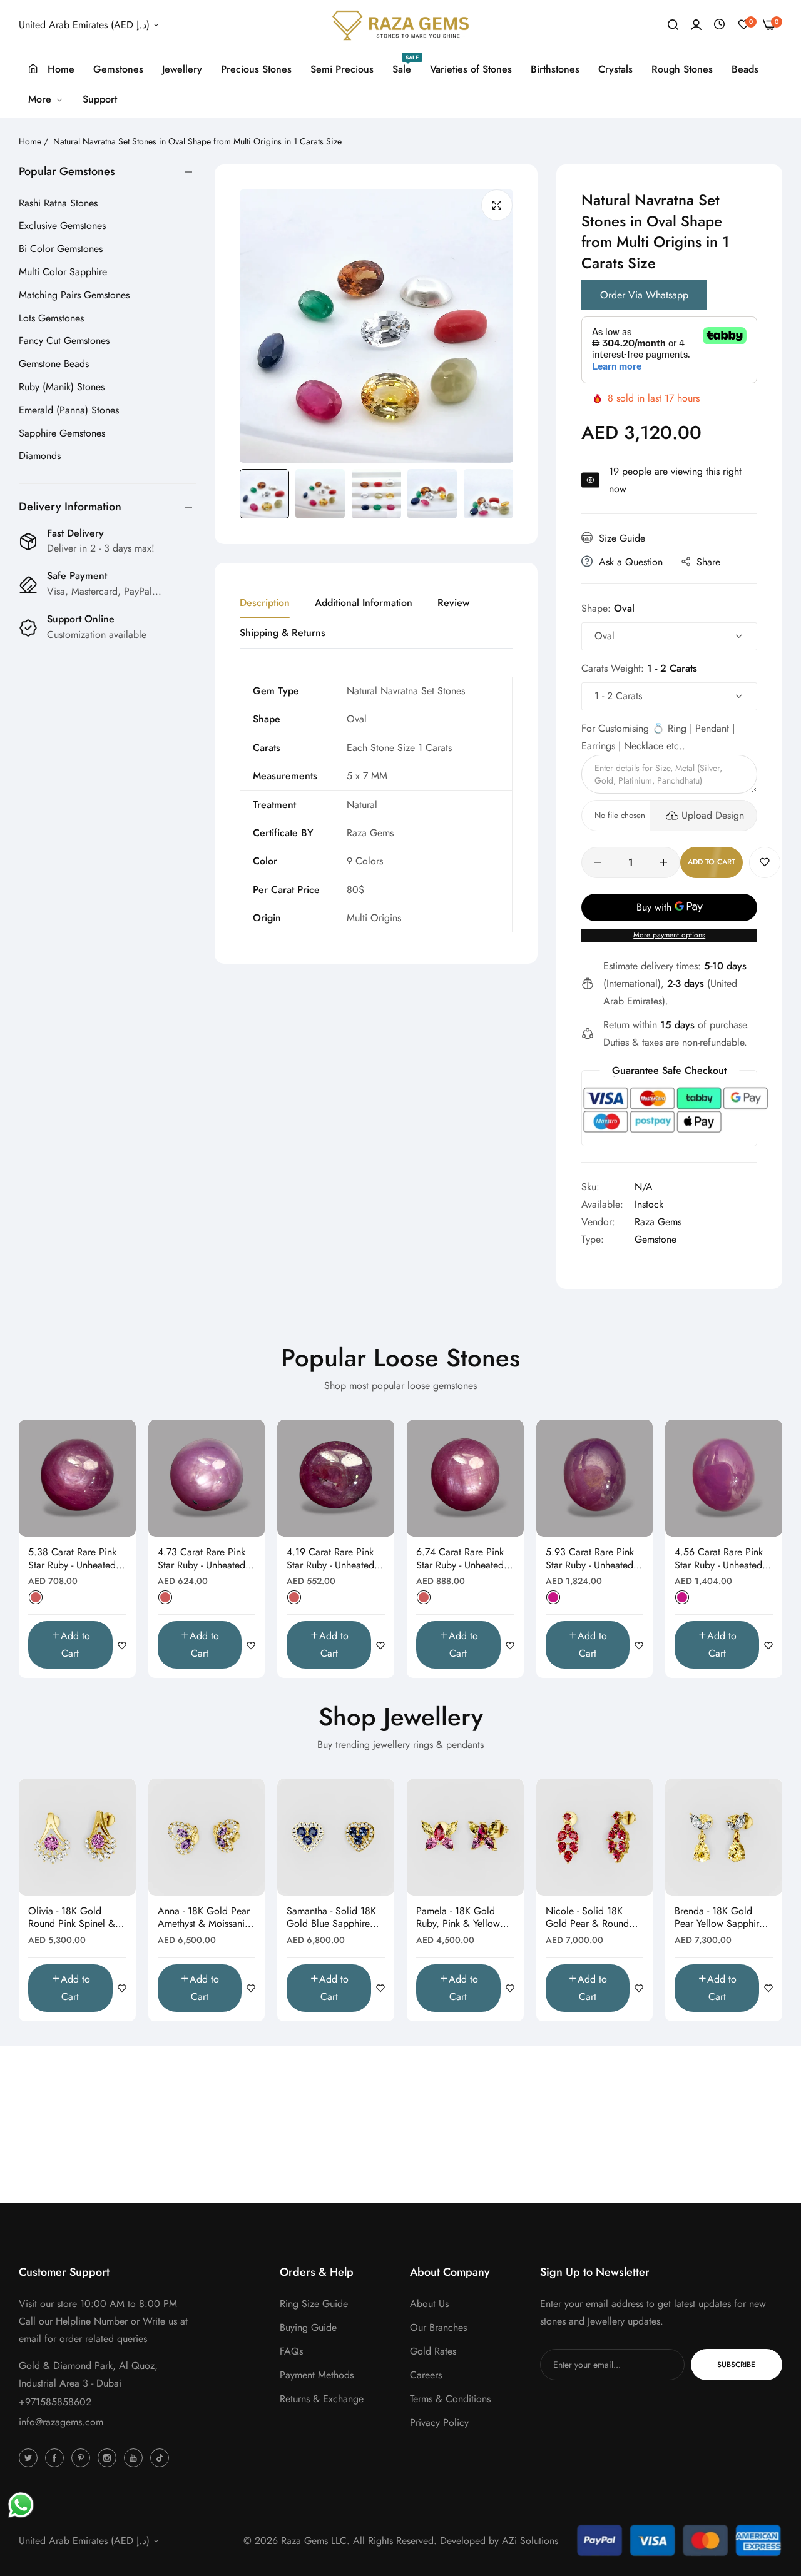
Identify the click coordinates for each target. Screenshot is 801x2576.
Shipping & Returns (283, 633)
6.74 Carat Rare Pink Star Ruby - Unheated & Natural (465, 1559)
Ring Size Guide (314, 2304)
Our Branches (438, 2327)
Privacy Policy (439, 2422)
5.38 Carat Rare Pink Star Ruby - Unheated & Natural (77, 1559)
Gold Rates (433, 2351)
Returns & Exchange (322, 2399)
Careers (426, 2375)
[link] (46, 99)
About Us (429, 2304)
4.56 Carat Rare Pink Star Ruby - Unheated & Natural (723, 1559)
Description (265, 603)
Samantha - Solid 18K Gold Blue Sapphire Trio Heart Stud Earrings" (331, 1918)
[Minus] (598, 862)
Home (30, 141)
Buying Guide (308, 2327)
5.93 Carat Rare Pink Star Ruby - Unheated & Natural (594, 1559)
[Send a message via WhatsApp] (21, 2505)
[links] (30, 2457)
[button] (765, 862)
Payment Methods (317, 2375)
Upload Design (713, 815)
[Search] (673, 25)
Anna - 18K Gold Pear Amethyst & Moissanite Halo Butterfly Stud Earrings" (205, 1918)
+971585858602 (55, 2402)
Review (453, 603)
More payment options (669, 935)
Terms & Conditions (450, 2399)
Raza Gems (658, 1222)
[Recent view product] (719, 25)
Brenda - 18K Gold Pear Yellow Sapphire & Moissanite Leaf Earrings (719, 1918)
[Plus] (664, 862)
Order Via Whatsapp (644, 295)
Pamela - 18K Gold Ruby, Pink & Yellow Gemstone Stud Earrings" (458, 1918)
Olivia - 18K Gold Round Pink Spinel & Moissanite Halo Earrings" (72, 1918)
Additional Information (364, 603)
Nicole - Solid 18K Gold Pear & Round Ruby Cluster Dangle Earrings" (589, 1918)
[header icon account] (696, 25)
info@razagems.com (61, 2422)
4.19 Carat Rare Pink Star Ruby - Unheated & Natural (335, 1559)
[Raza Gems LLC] (400, 25)
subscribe (736, 2365)
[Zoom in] (497, 205)
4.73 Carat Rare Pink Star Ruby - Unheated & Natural (207, 1559)
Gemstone (656, 1239)
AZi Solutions (530, 2541)
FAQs (291, 2351)
